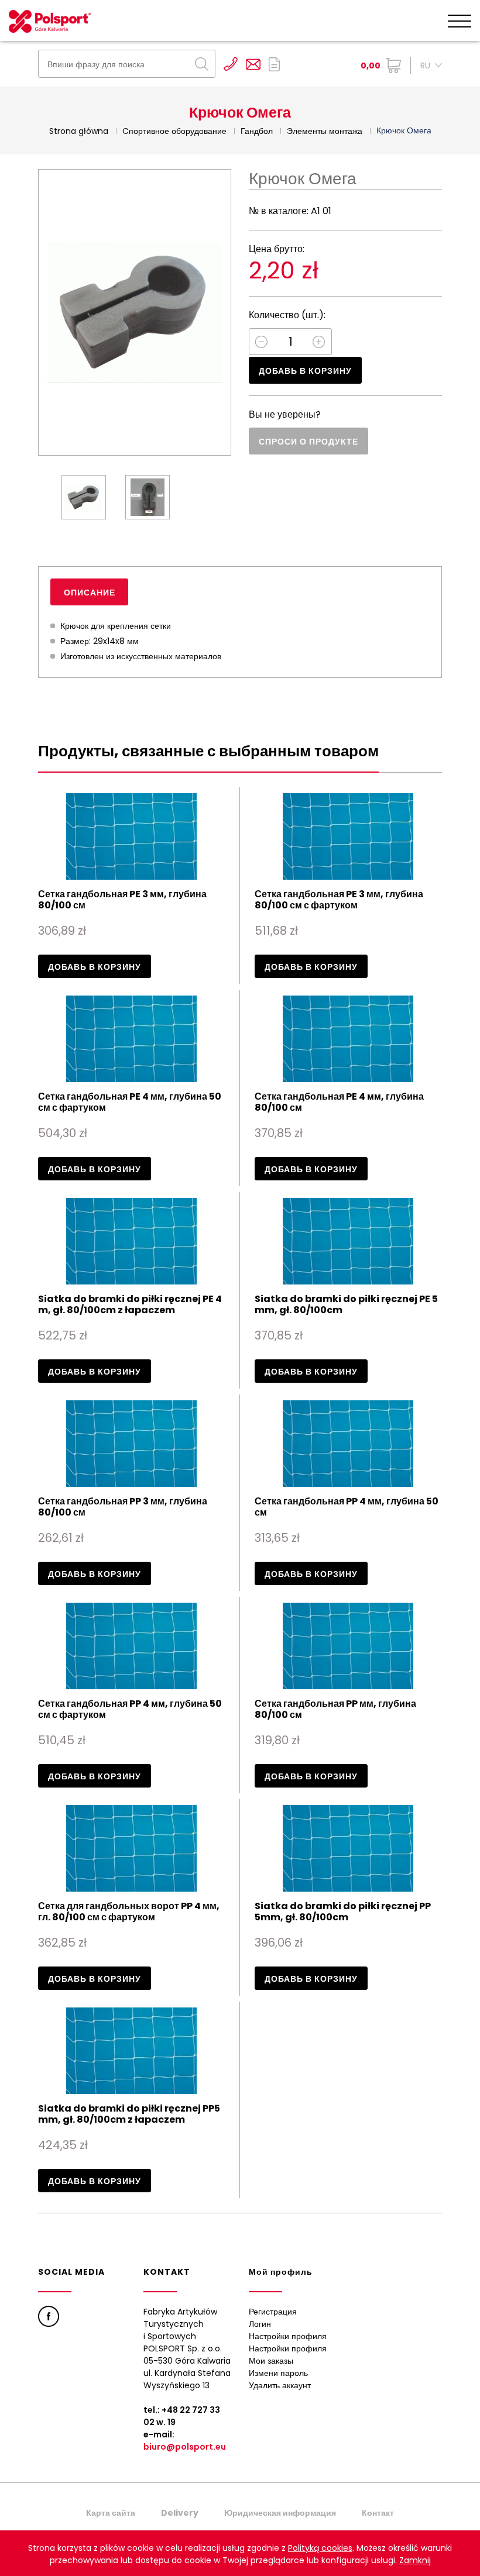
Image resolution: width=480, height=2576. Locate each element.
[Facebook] (49, 2316)
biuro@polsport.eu (185, 2447)
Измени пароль (278, 2373)
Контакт (378, 2513)
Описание (90, 593)
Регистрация (273, 2312)
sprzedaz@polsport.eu (253, 64)
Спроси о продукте (308, 442)
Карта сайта (111, 2513)
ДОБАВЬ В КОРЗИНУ (305, 371)
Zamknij (415, 2560)
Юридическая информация (280, 2513)
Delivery (180, 2513)
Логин (260, 2324)
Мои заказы (271, 2361)
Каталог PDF (274, 64)
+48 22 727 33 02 (231, 64)
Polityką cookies (320, 2548)
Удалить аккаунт (280, 2385)
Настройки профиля (288, 2336)
